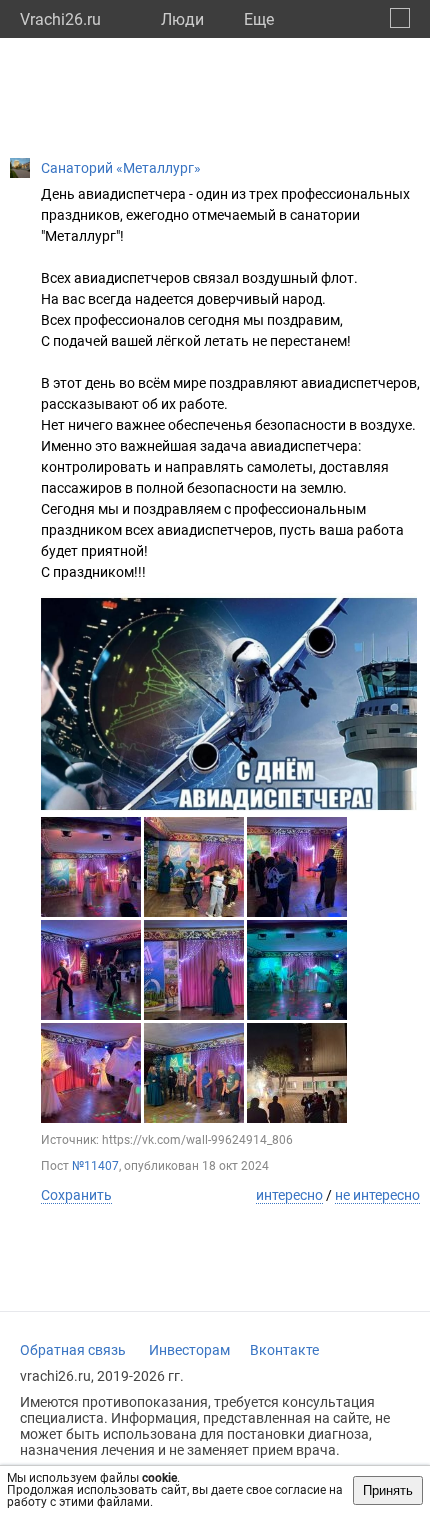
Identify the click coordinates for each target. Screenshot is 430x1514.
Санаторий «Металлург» (121, 168)
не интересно (377, 1195)
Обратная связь (73, 1350)
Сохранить (76, 1195)
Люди (182, 19)
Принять (388, 1490)
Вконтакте (284, 1350)
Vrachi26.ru (60, 19)
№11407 (95, 1166)
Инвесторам (189, 1350)
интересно (289, 1195)
